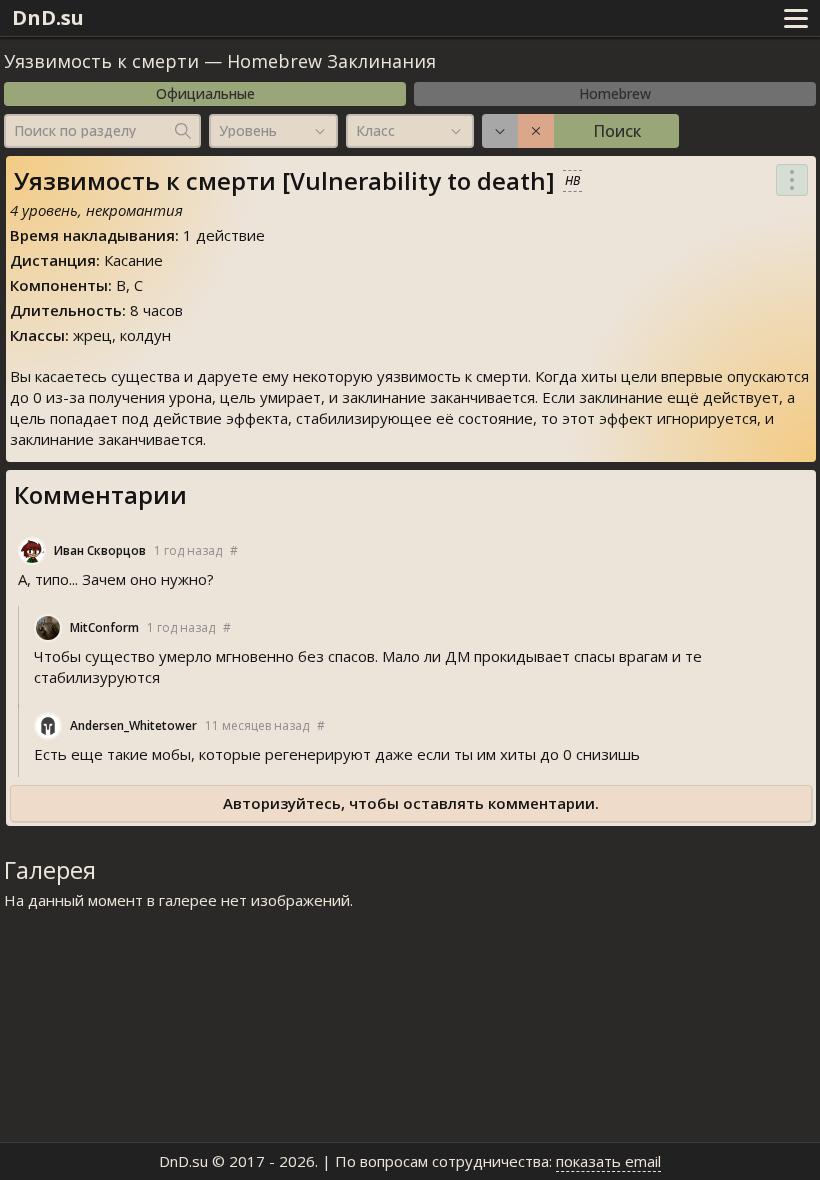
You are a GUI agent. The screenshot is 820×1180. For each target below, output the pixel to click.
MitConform (104, 627)
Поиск (617, 131)
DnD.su (48, 17)
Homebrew (615, 93)
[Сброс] (536, 131)
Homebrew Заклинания (331, 61)
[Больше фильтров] (500, 131)
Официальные (205, 93)
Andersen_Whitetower (133, 725)
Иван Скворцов (100, 550)
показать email (608, 1161)
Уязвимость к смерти (101, 61)
